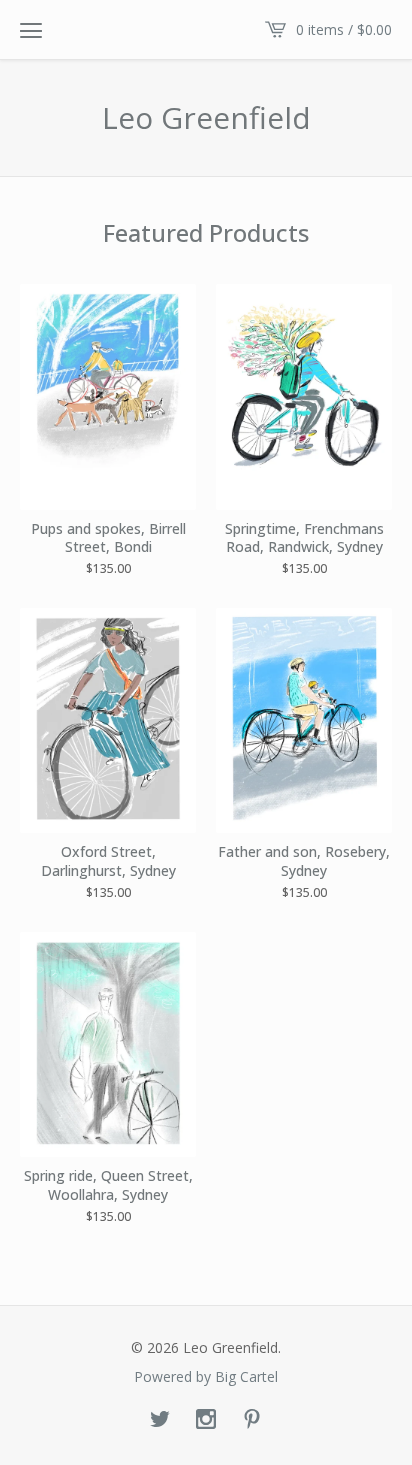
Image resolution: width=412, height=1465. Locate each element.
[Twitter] (160, 1420)
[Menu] (31, 30)
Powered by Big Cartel (206, 1377)
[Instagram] (206, 1420)
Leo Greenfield (206, 118)
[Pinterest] (252, 1420)
